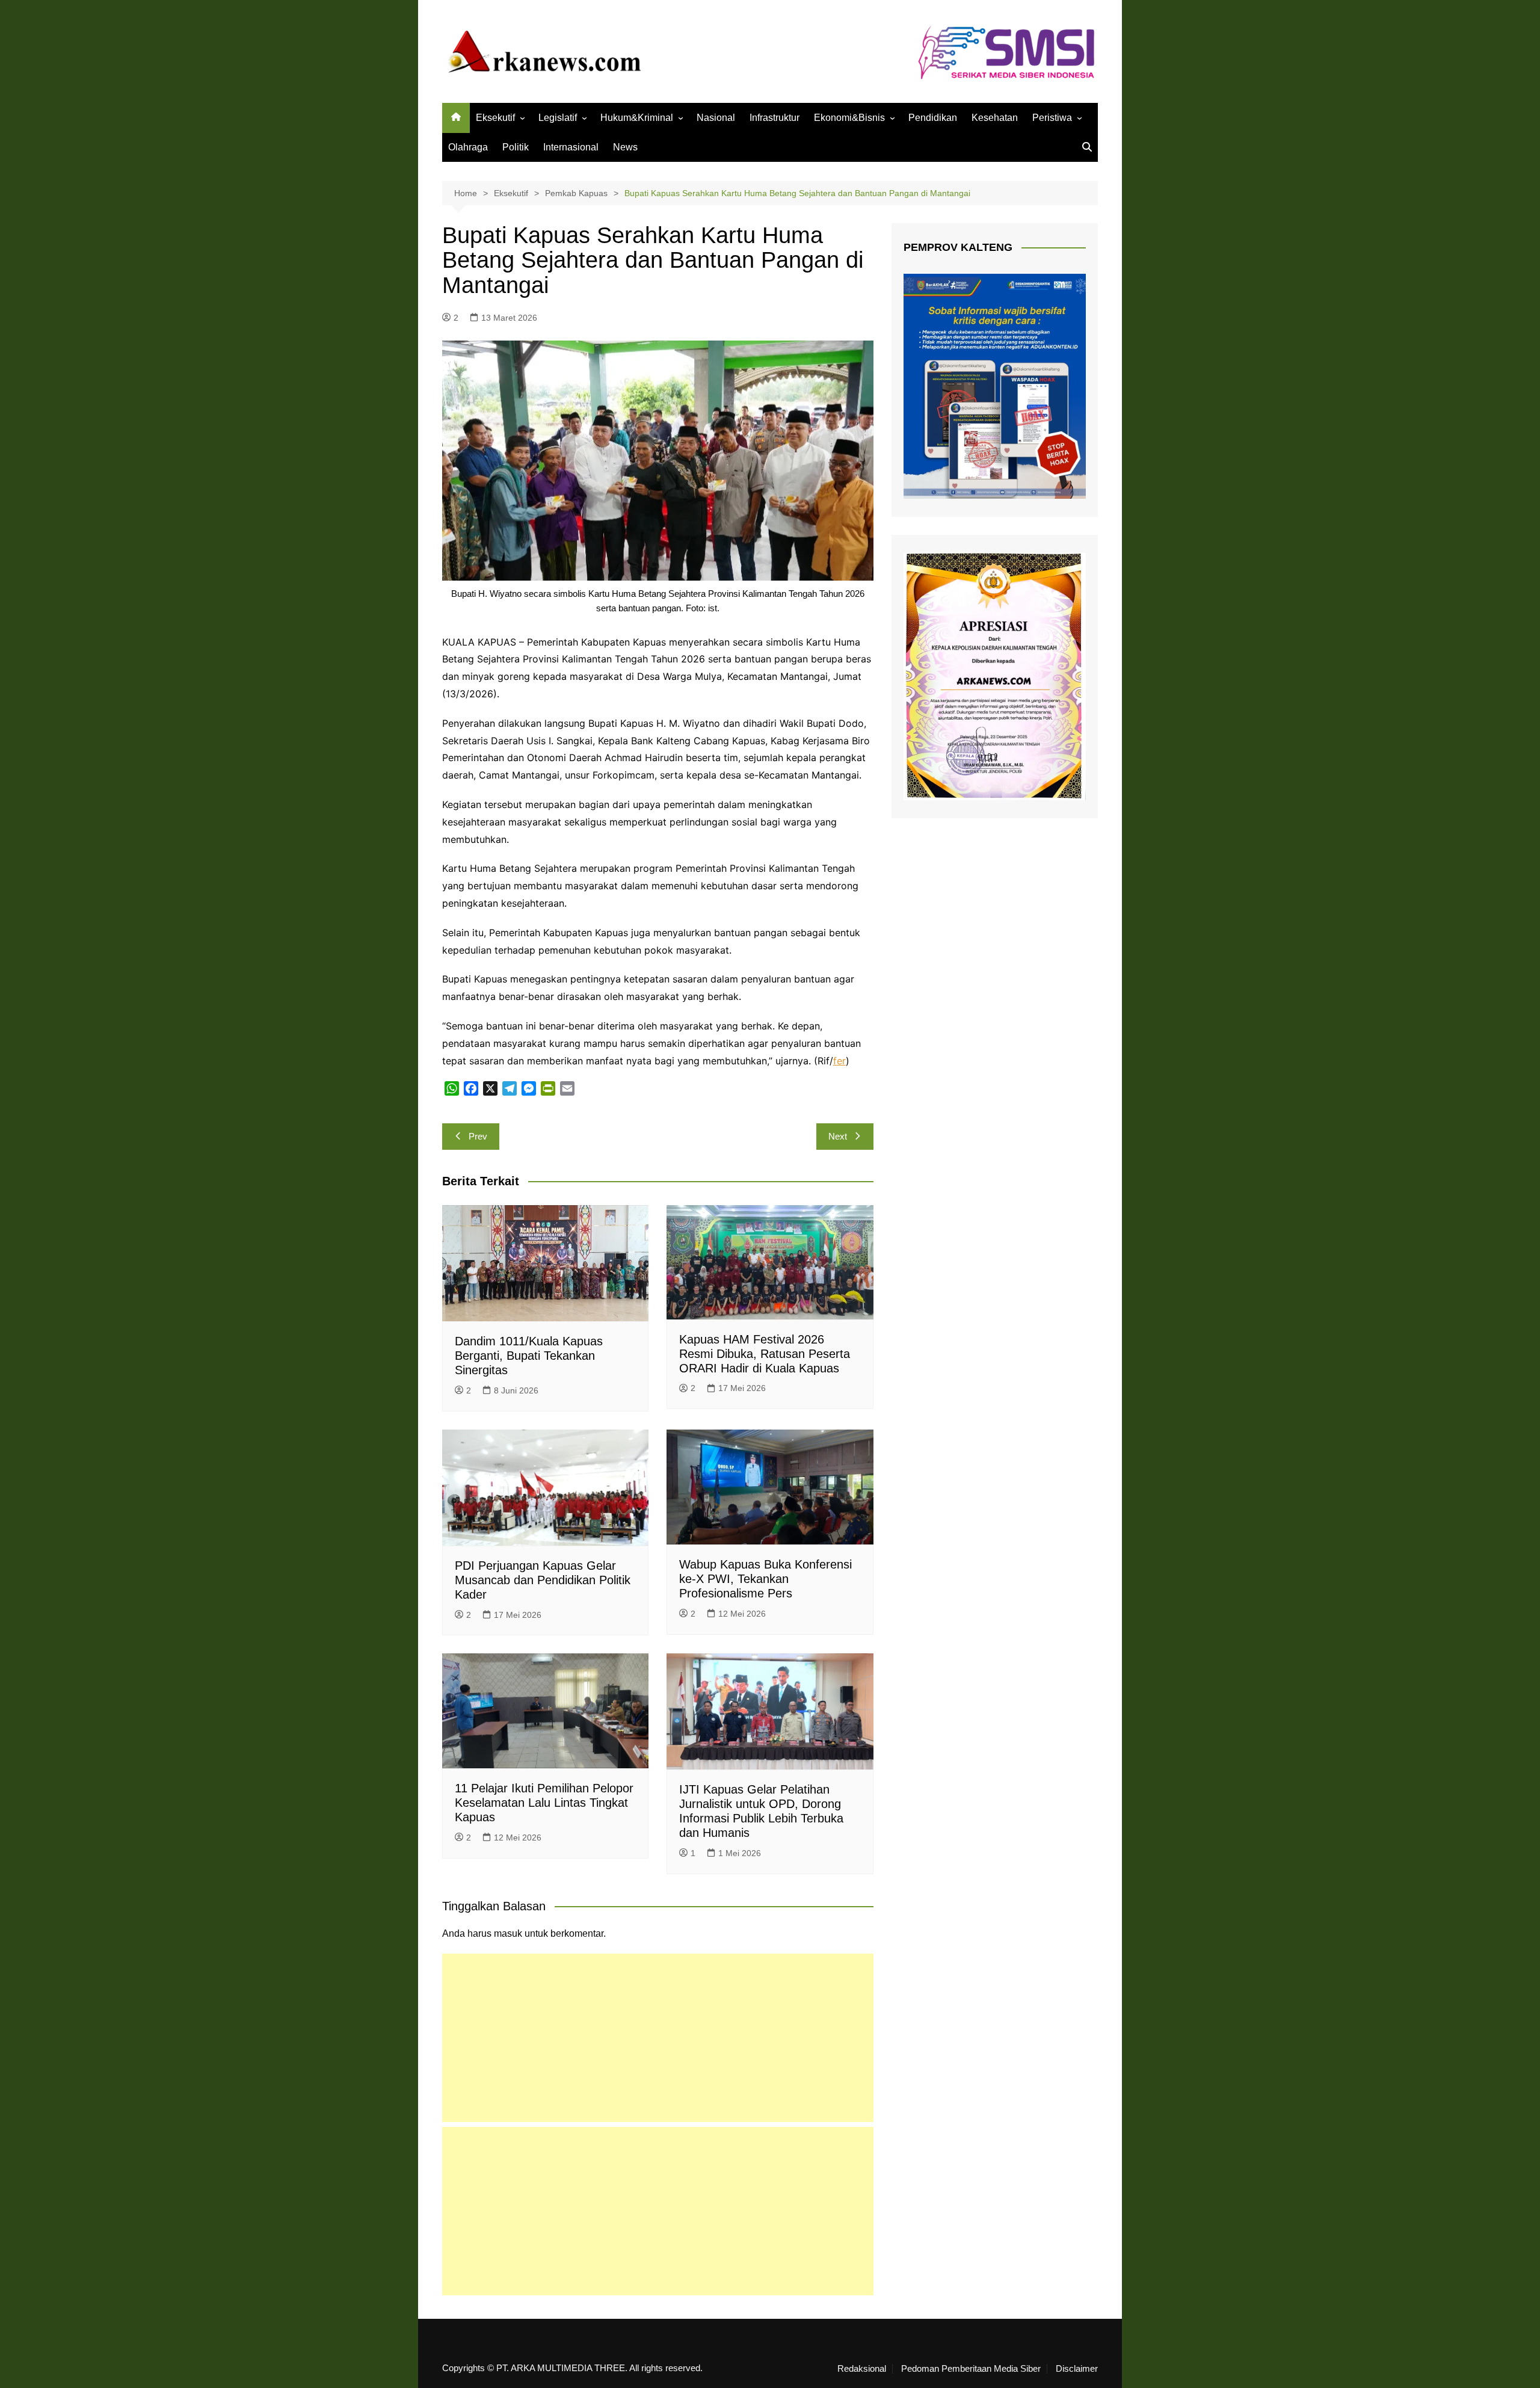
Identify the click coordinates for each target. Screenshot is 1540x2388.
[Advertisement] (658, 2038)
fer (839, 1061)
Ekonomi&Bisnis (849, 118)
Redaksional (862, 2369)
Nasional (716, 118)
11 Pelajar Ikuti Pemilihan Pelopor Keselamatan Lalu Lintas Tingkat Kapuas (544, 1803)
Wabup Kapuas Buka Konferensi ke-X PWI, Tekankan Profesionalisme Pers (765, 1579)
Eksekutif (495, 118)
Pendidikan (933, 118)
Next (838, 1136)
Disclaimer (1077, 2369)
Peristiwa (1052, 118)
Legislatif (558, 118)
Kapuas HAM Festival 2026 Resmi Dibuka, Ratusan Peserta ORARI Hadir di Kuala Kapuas (765, 1354)
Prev (478, 1136)
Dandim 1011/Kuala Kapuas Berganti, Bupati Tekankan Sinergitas (529, 1356)
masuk (508, 1933)
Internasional (571, 147)
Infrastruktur (775, 118)
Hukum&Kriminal (637, 118)
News (625, 147)
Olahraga (468, 147)
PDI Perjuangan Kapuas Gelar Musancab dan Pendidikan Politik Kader (543, 1580)
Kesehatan (995, 118)
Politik (516, 147)
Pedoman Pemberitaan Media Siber (971, 2369)
